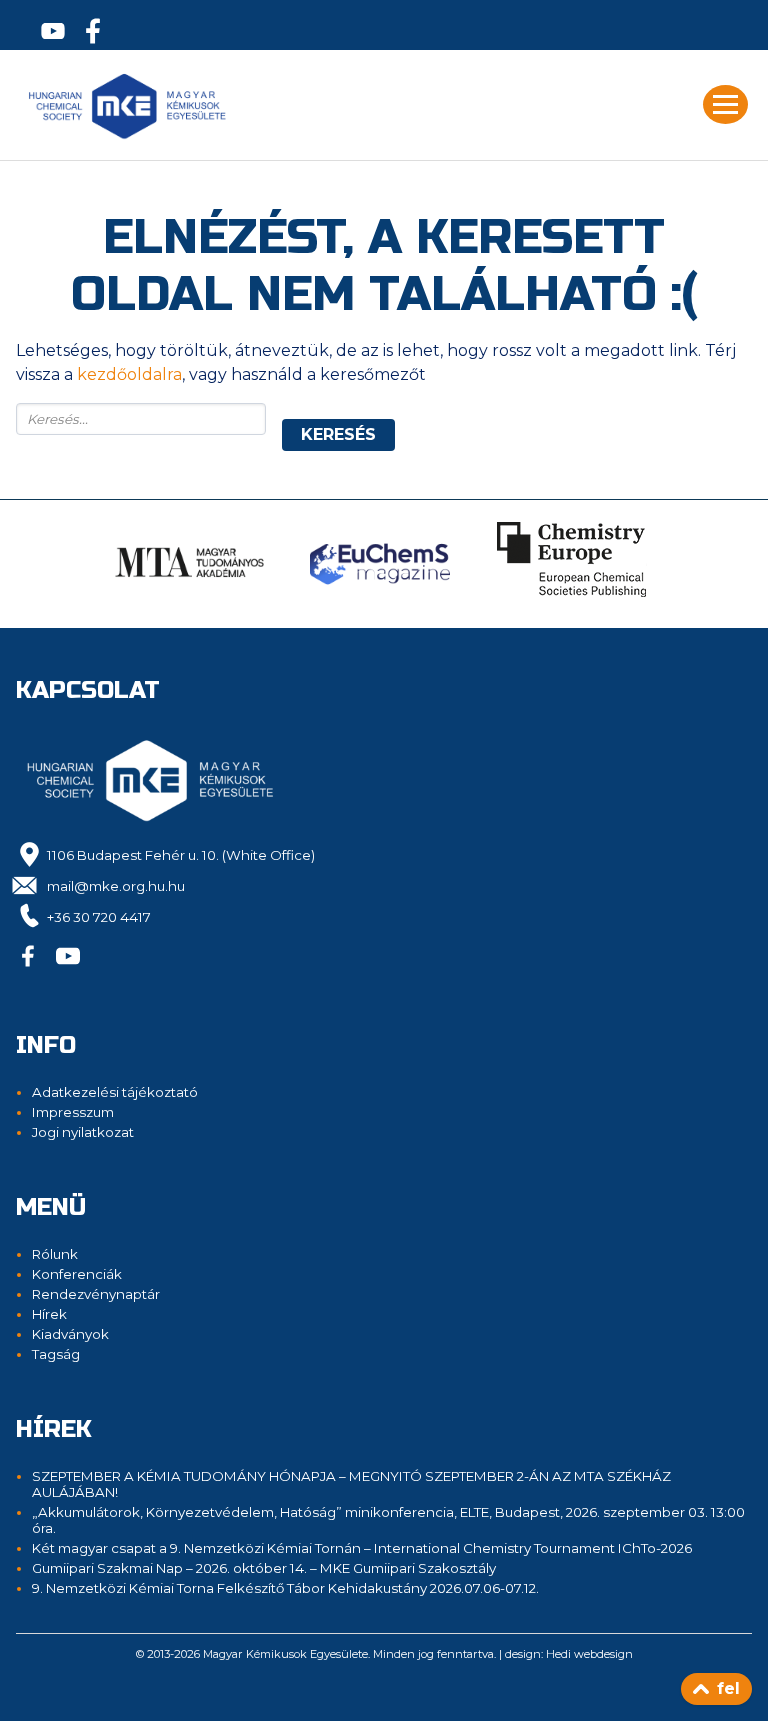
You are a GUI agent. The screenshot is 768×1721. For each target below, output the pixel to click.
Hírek (49, 1314)
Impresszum (73, 1112)
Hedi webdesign (589, 1654)
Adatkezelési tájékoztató (115, 1092)
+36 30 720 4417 (99, 917)
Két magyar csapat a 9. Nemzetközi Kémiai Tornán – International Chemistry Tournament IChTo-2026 (362, 1548)
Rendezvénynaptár (96, 1294)
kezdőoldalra (129, 374)
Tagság (56, 1354)
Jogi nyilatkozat (83, 1132)
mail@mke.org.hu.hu (116, 886)
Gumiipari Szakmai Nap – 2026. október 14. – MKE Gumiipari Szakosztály (264, 1568)
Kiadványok (70, 1334)
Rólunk (55, 1254)
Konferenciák (77, 1274)
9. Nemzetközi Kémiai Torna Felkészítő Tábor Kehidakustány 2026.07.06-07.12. (285, 1588)
